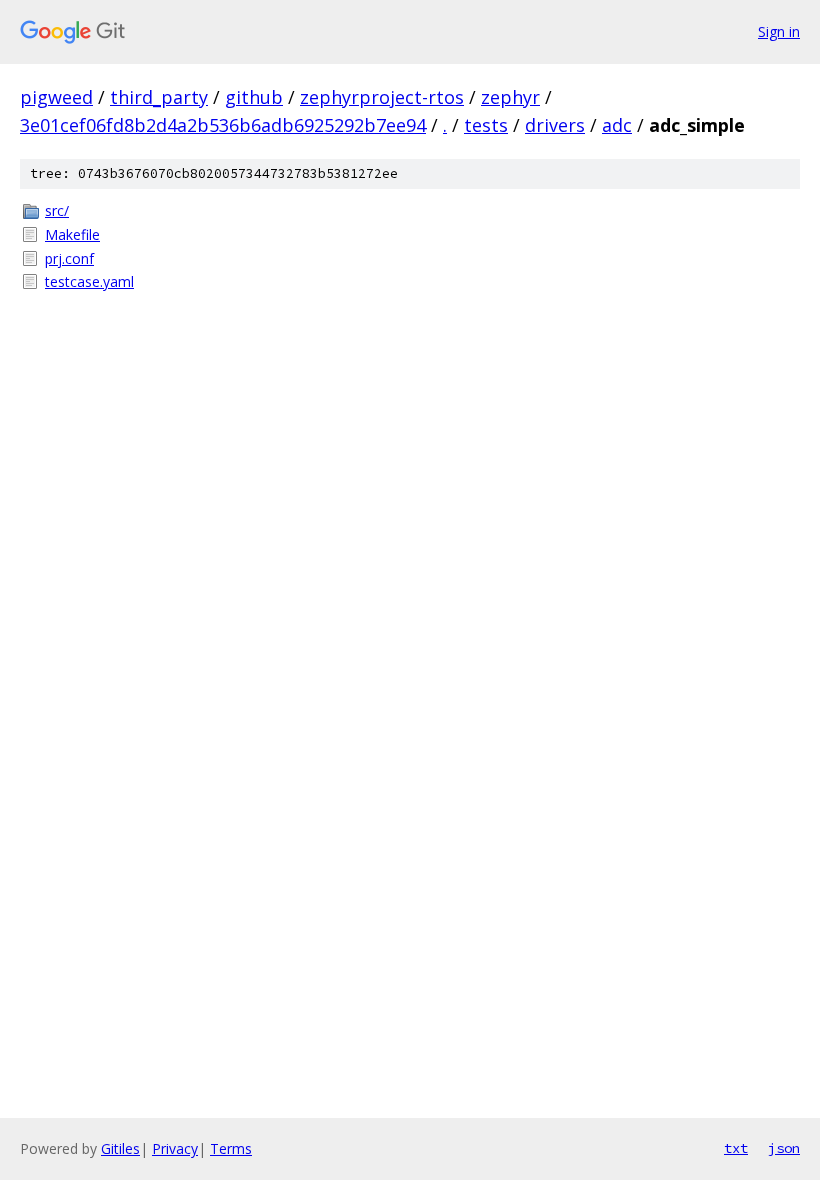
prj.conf (69, 258)
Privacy (175, 1148)
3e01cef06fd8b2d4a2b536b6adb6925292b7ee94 (223, 125)
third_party (159, 97)
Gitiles (120, 1148)
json (784, 1148)
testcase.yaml (89, 281)
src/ (57, 210)
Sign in (779, 31)
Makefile (72, 234)
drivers (555, 125)
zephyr (510, 97)
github (254, 97)
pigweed (56, 97)
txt (736, 1148)
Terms (231, 1148)
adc (617, 125)
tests (486, 125)
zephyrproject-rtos (382, 97)
